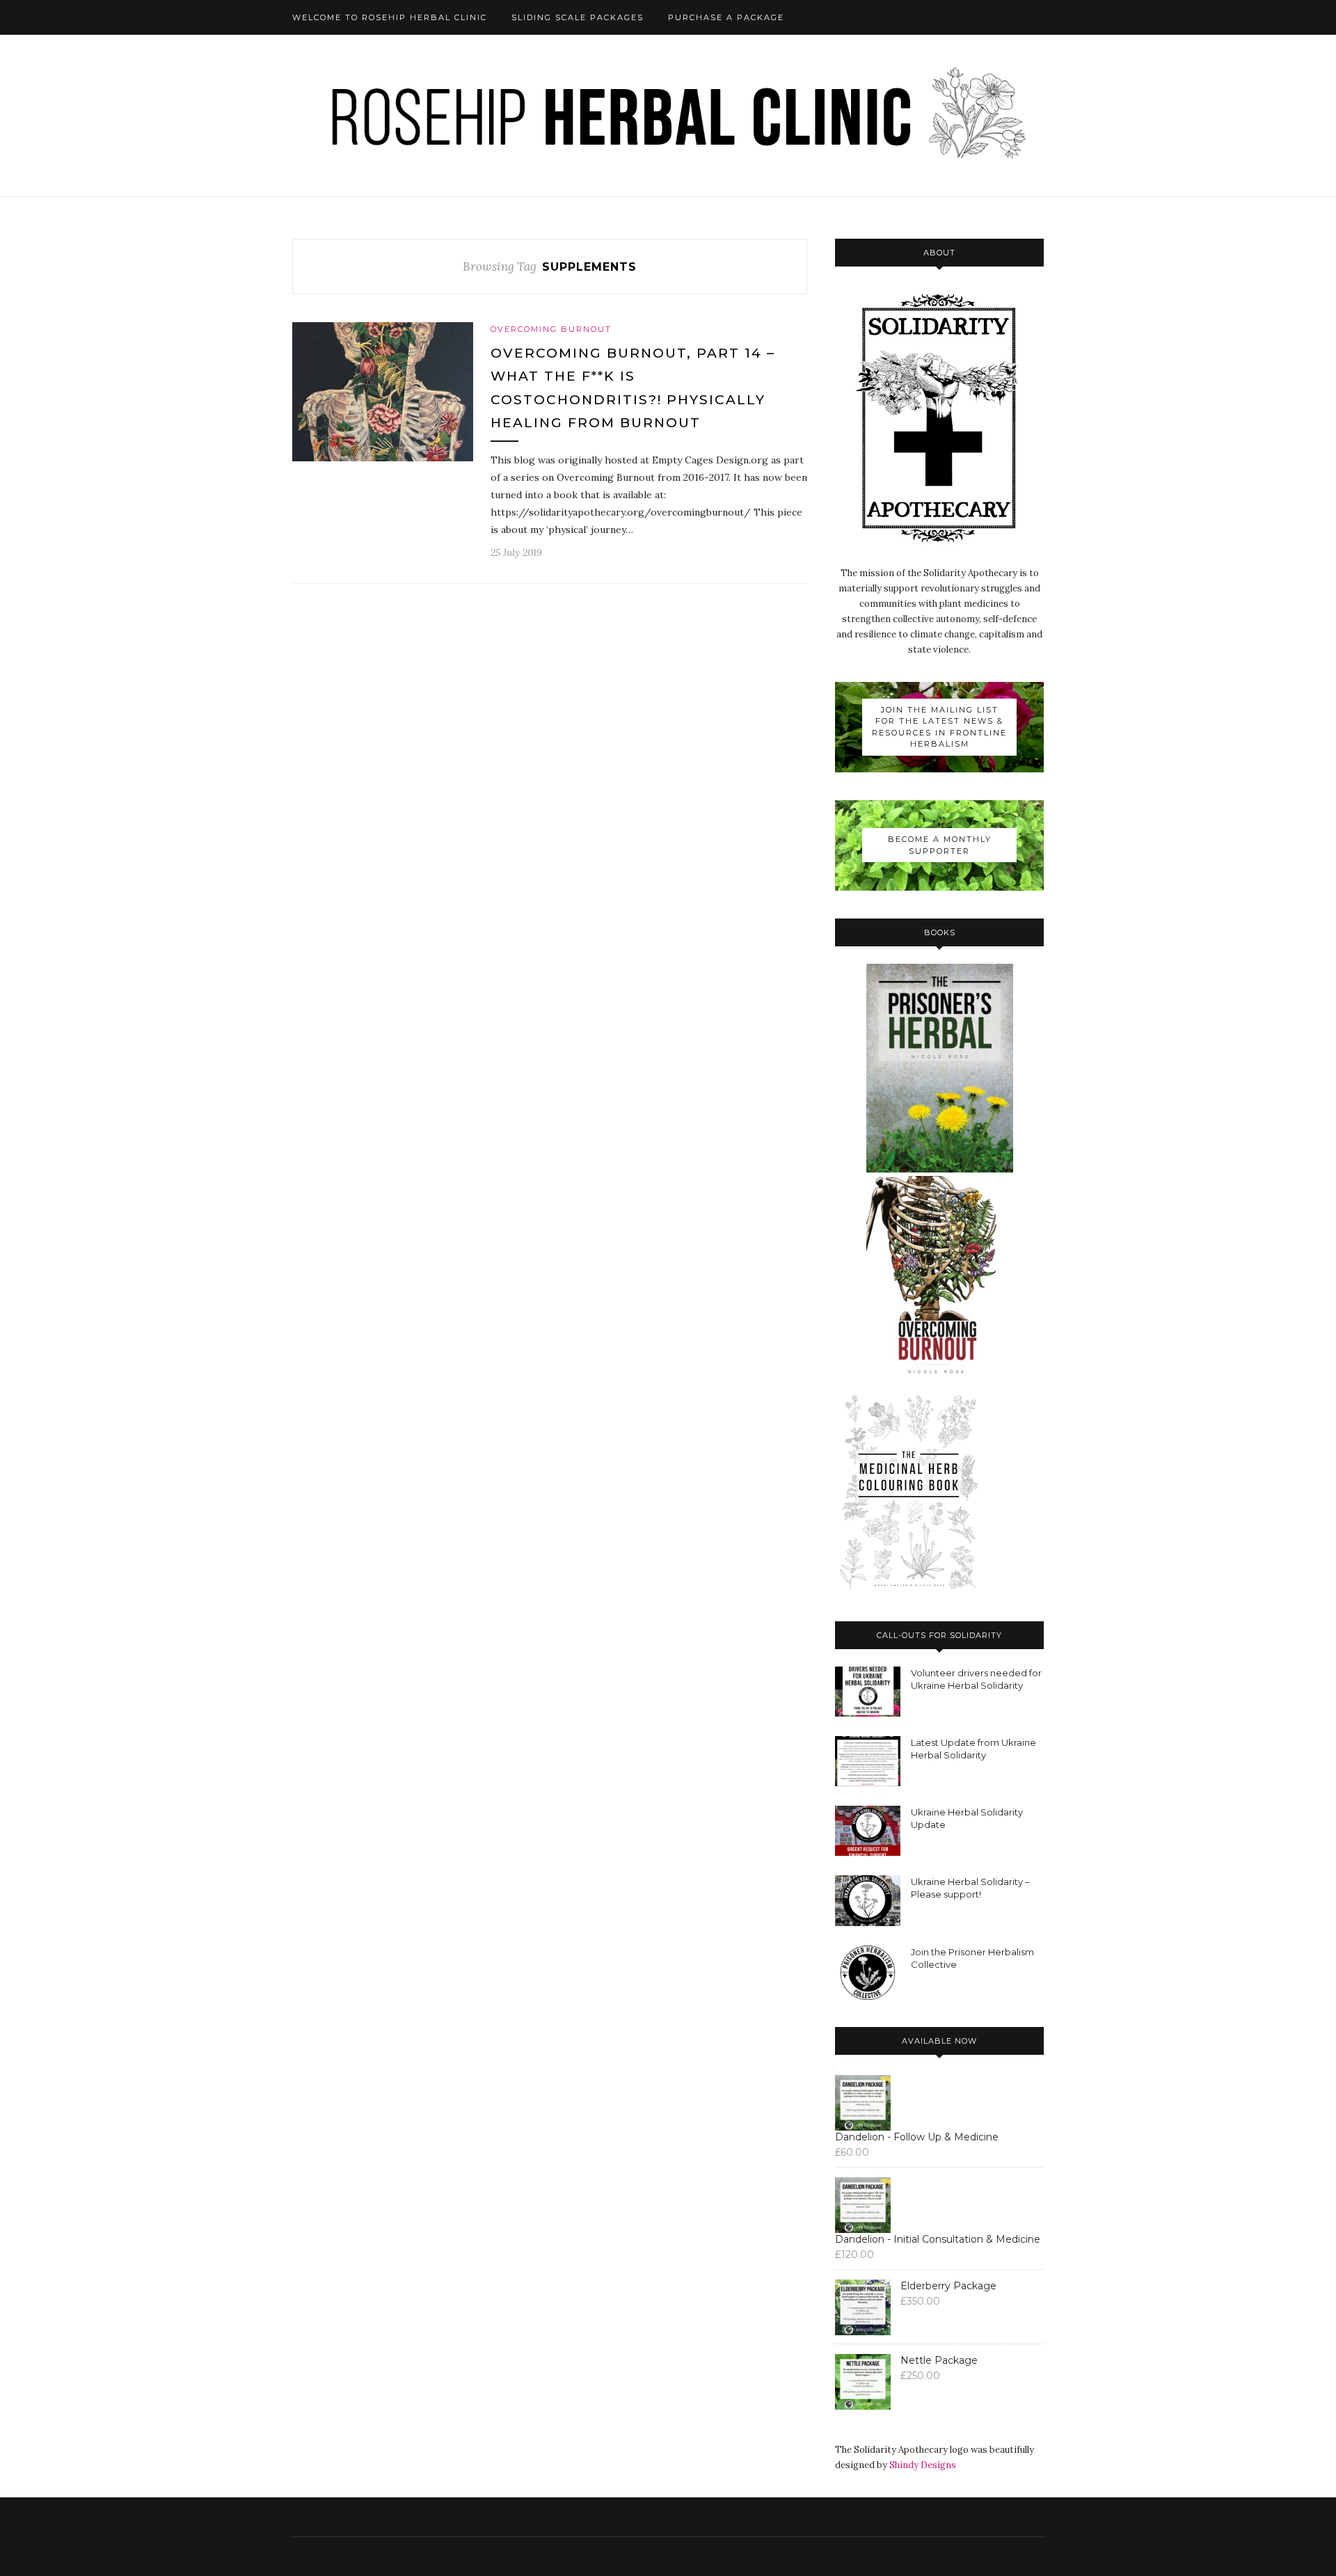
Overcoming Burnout (551, 329)
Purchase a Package (726, 17)
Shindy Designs (923, 2465)
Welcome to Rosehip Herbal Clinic (390, 17)
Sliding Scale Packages (578, 17)
